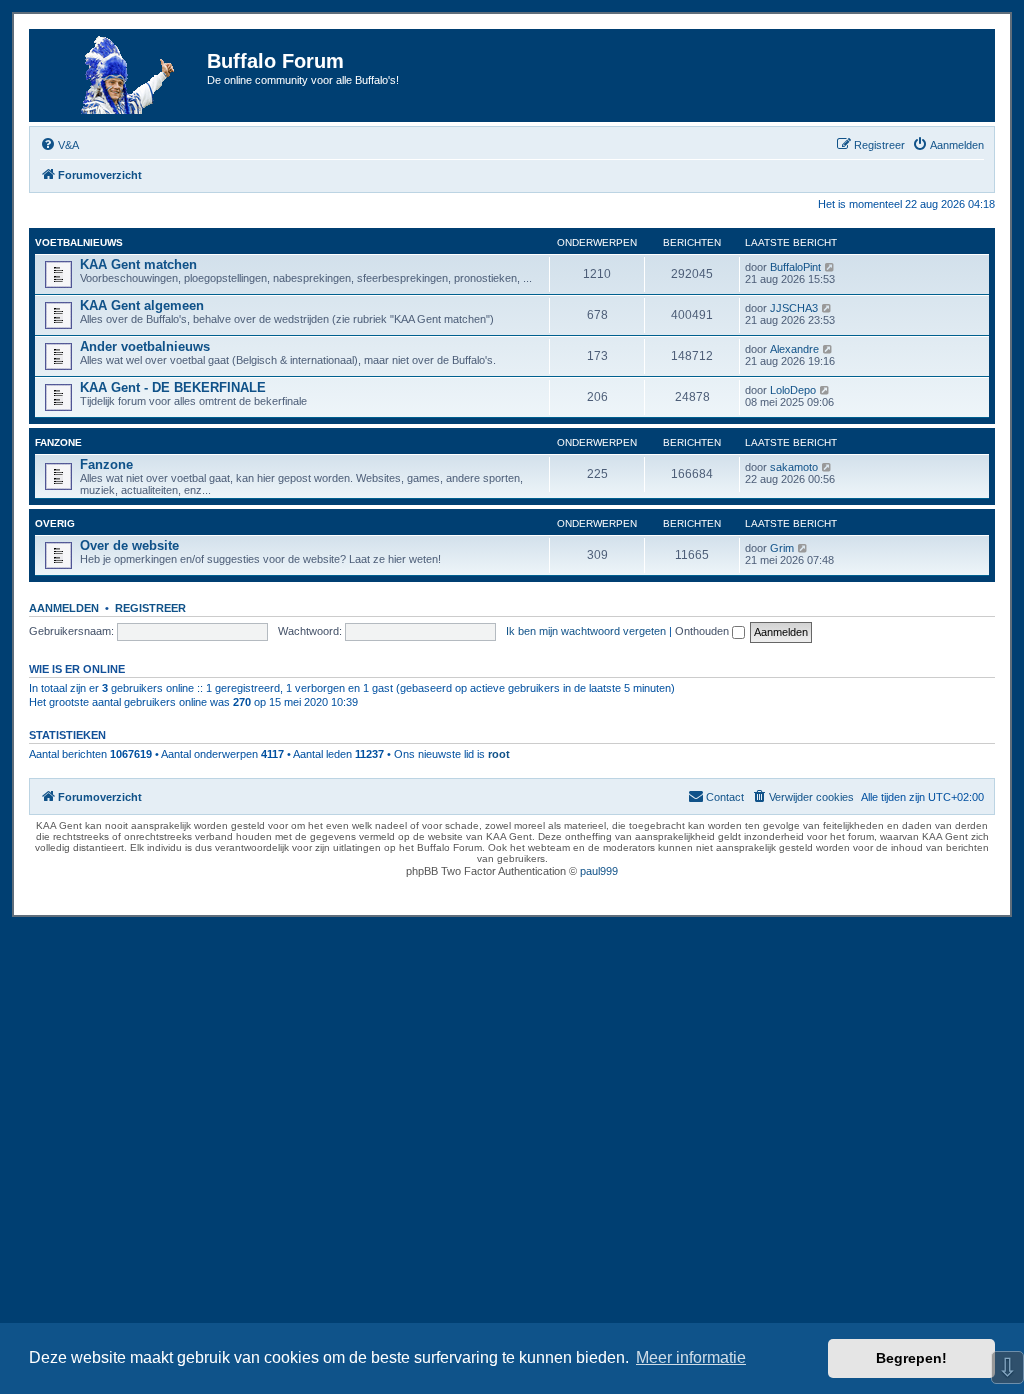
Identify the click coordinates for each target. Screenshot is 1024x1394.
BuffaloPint (795, 267)
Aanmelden (64, 608)
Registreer (150, 608)
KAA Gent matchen (138, 264)
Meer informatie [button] (691, 1357)
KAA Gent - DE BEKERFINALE (173, 387)
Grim (782, 548)
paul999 (599, 871)
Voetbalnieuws (79, 242)
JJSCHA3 (794, 308)
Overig (55, 523)
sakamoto (794, 467)
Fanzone (58, 442)
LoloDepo (793, 390)
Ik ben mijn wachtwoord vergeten (586, 631)
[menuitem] (59, 145)
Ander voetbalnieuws (145, 346)
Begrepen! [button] (911, 1358)
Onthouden (703, 631)
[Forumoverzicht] (121, 75)
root (499, 754)
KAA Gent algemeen (142, 305)
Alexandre (794, 349)
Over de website (129, 545)
